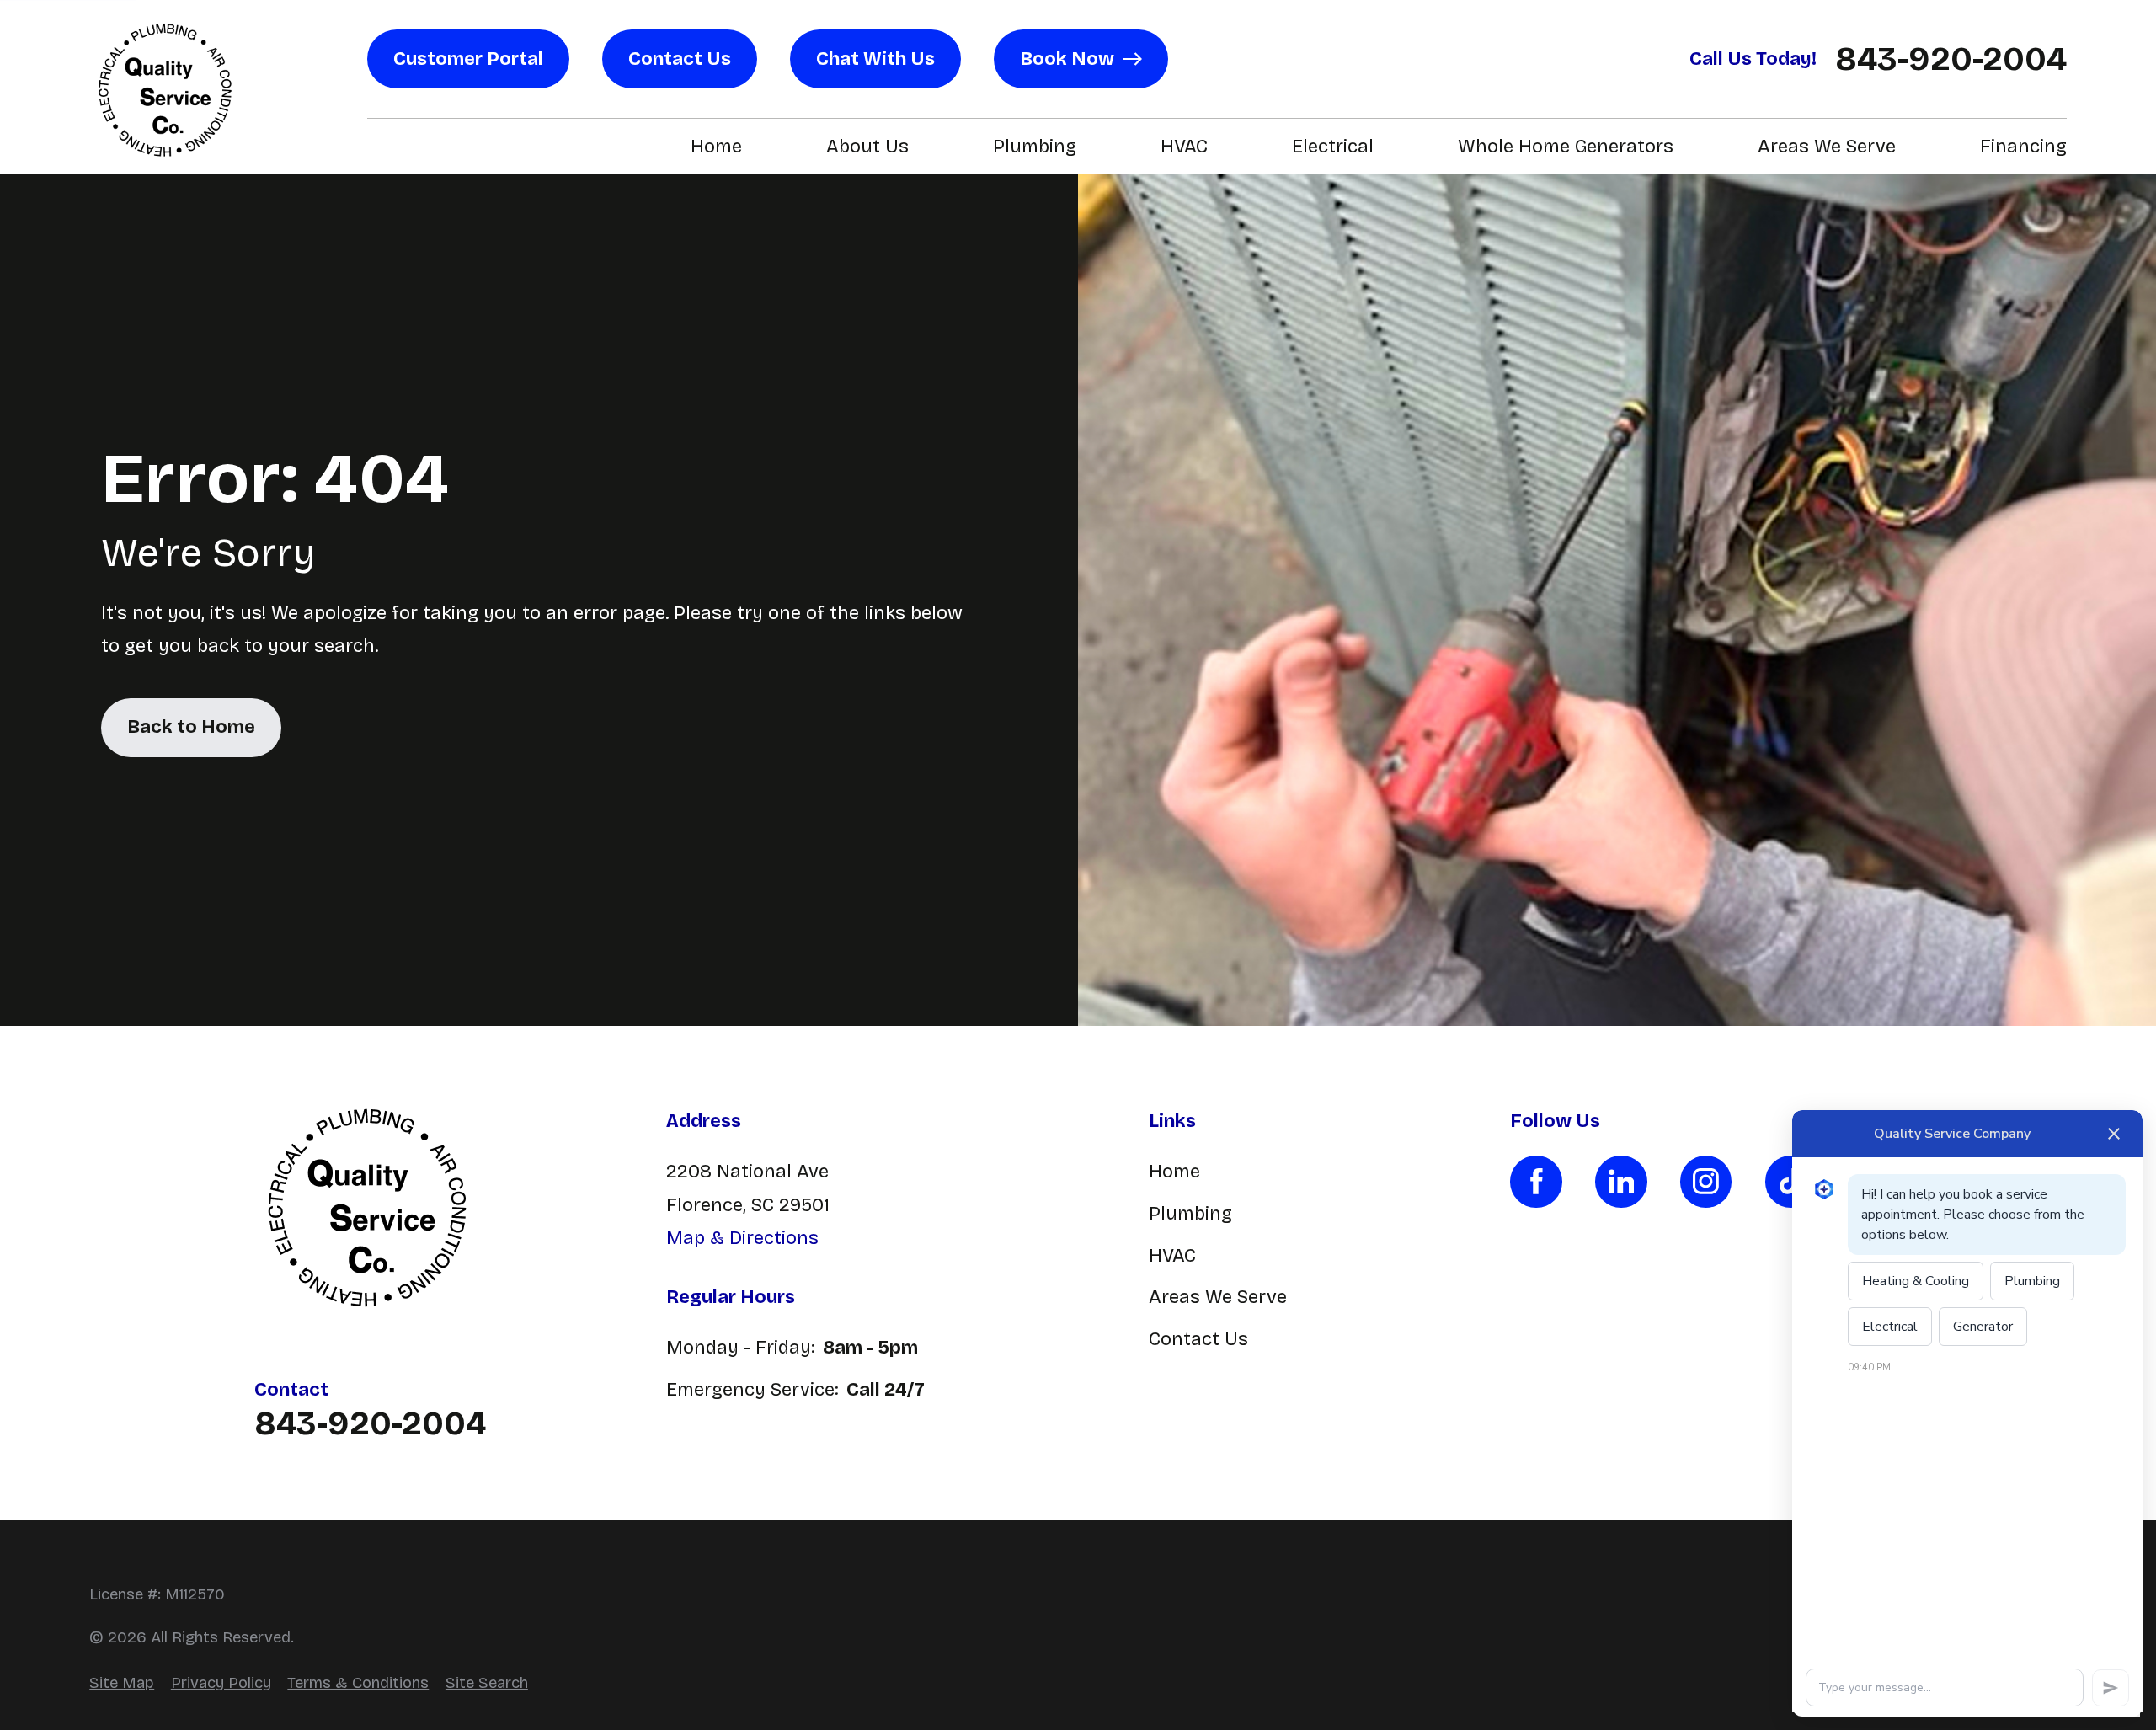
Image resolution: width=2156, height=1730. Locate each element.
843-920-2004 (1951, 59)
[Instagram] (1706, 1182)
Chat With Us (875, 59)
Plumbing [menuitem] (1035, 147)
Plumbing (1190, 1214)
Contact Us (680, 59)
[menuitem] (122, 1683)
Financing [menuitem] (2023, 147)
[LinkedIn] (1621, 1182)
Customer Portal (468, 59)
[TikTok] (1791, 1182)
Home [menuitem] (716, 147)
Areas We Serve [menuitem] (1827, 147)
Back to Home (191, 727)
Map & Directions (742, 1238)
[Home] (165, 88)
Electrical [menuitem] (1333, 147)
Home (1174, 1172)
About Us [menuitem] (867, 147)
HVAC (1172, 1256)
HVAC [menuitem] (1184, 147)
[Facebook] (1536, 1182)
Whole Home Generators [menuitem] (1566, 147)
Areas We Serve (1218, 1297)
